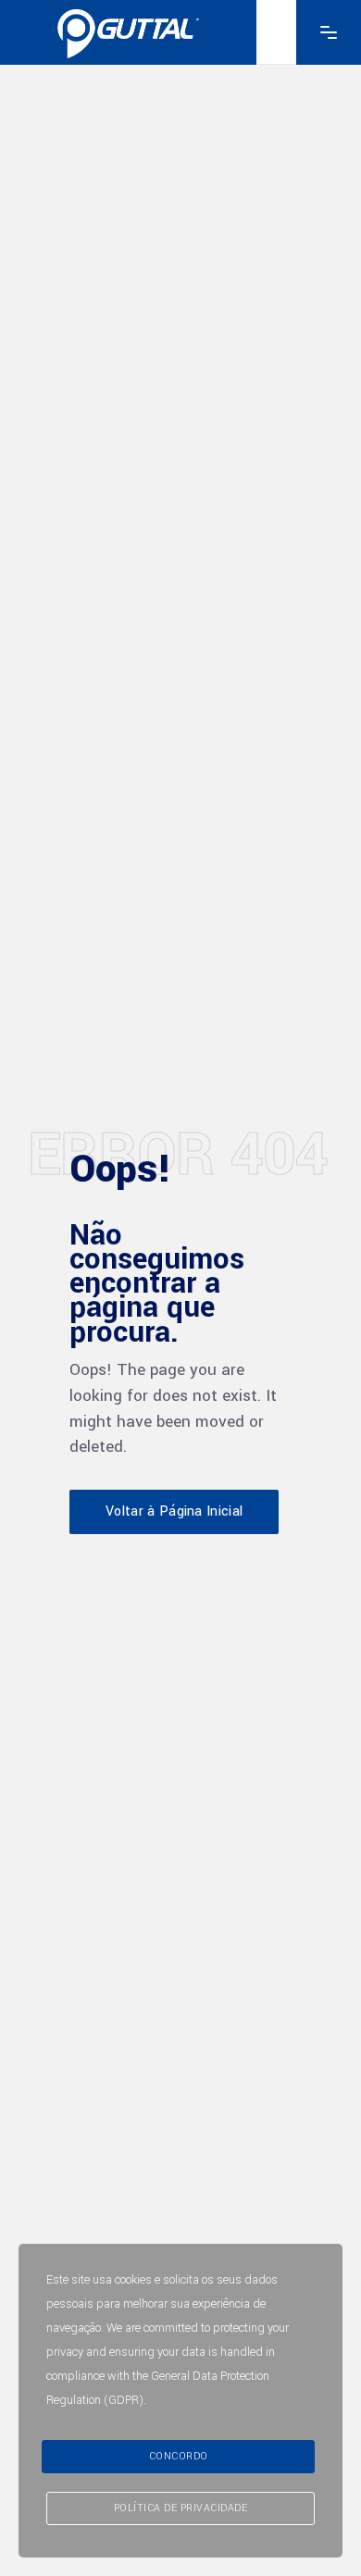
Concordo (179, 2456)
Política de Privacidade (181, 2508)
